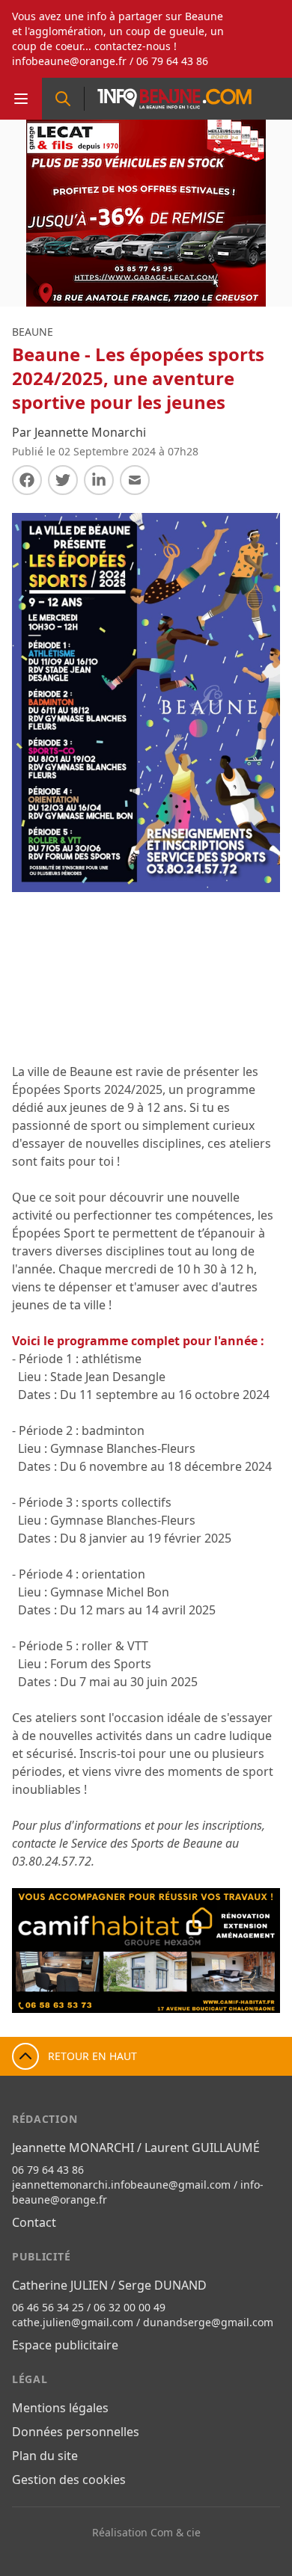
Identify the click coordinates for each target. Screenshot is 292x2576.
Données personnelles (76, 2432)
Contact (34, 2222)
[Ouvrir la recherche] (63, 99)
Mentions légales (60, 2408)
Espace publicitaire (65, 2345)
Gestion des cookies (69, 2480)
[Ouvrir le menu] (21, 99)
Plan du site (45, 2456)
